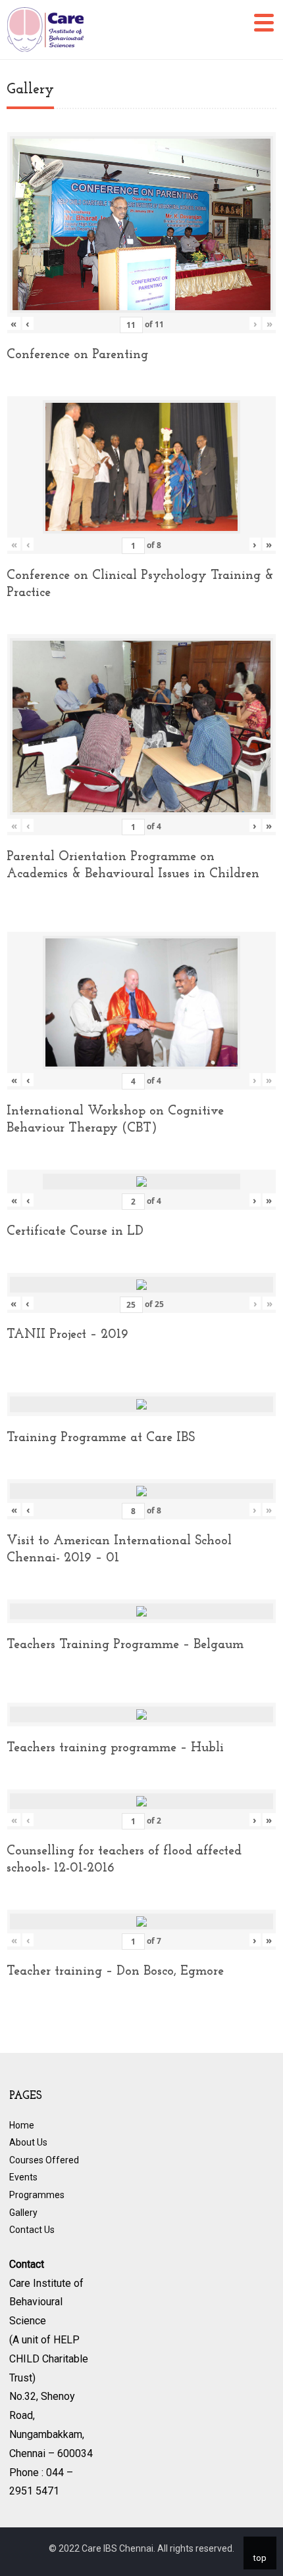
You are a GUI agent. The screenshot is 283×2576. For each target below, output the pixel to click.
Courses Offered (44, 2160)
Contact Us (32, 2230)
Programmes (37, 2195)
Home (22, 2125)
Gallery (23, 2213)
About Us (28, 2142)
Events (23, 2177)
